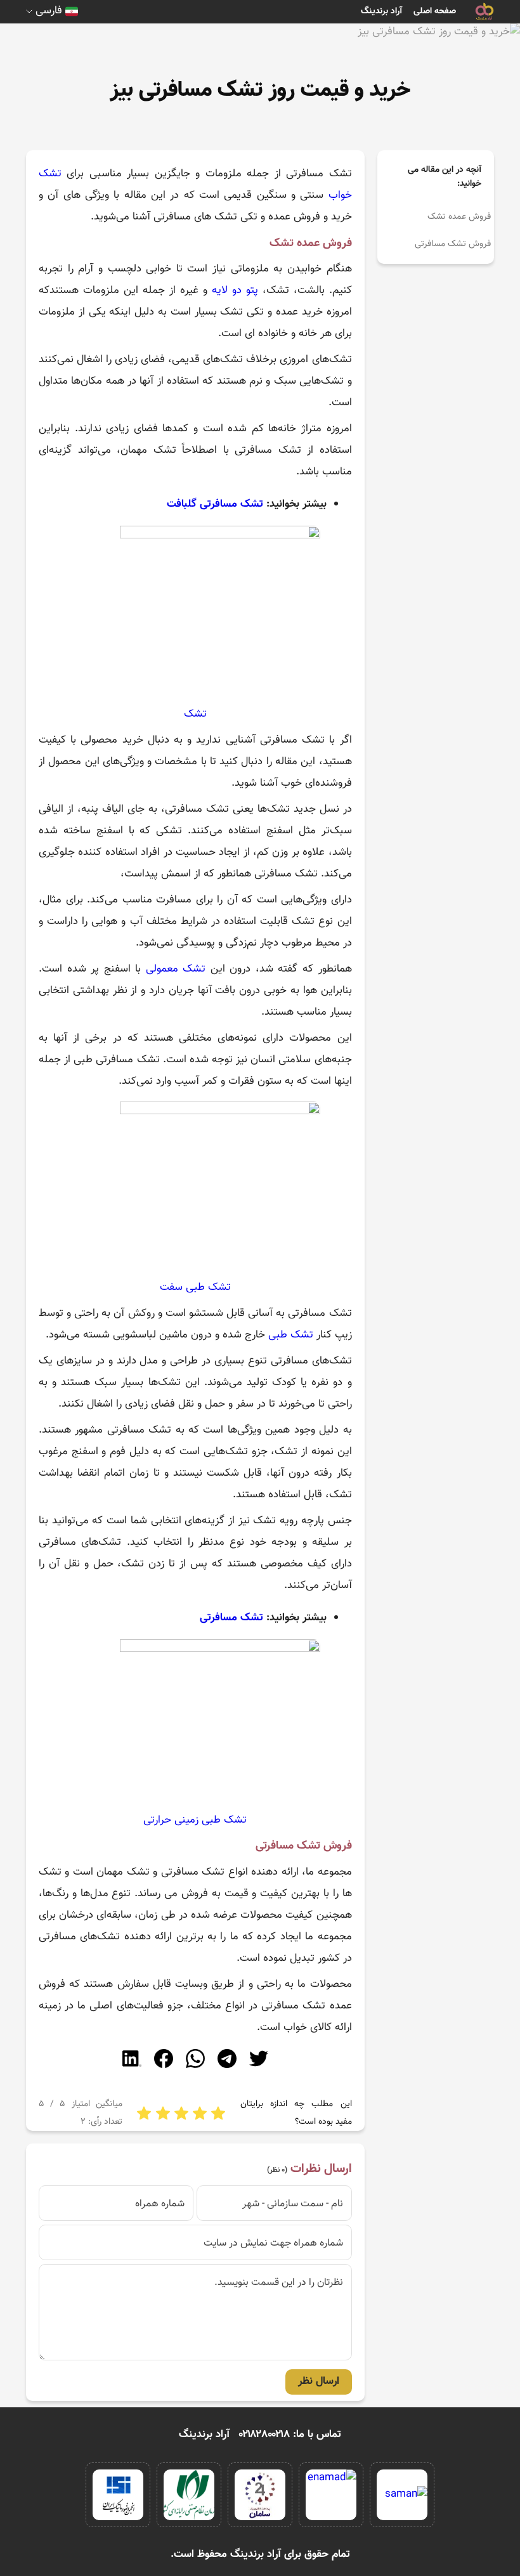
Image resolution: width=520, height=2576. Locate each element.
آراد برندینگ (381, 11)
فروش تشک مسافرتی (453, 244)
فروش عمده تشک (459, 217)
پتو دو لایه (235, 290)
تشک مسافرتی (231, 1618)
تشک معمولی (176, 969)
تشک (195, 714)
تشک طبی (291, 1335)
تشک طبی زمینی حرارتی (195, 1820)
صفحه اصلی (435, 11)
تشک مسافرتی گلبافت (215, 504)
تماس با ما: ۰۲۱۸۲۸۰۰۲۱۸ (290, 2435)
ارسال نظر (319, 2381)
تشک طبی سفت (195, 1287)
